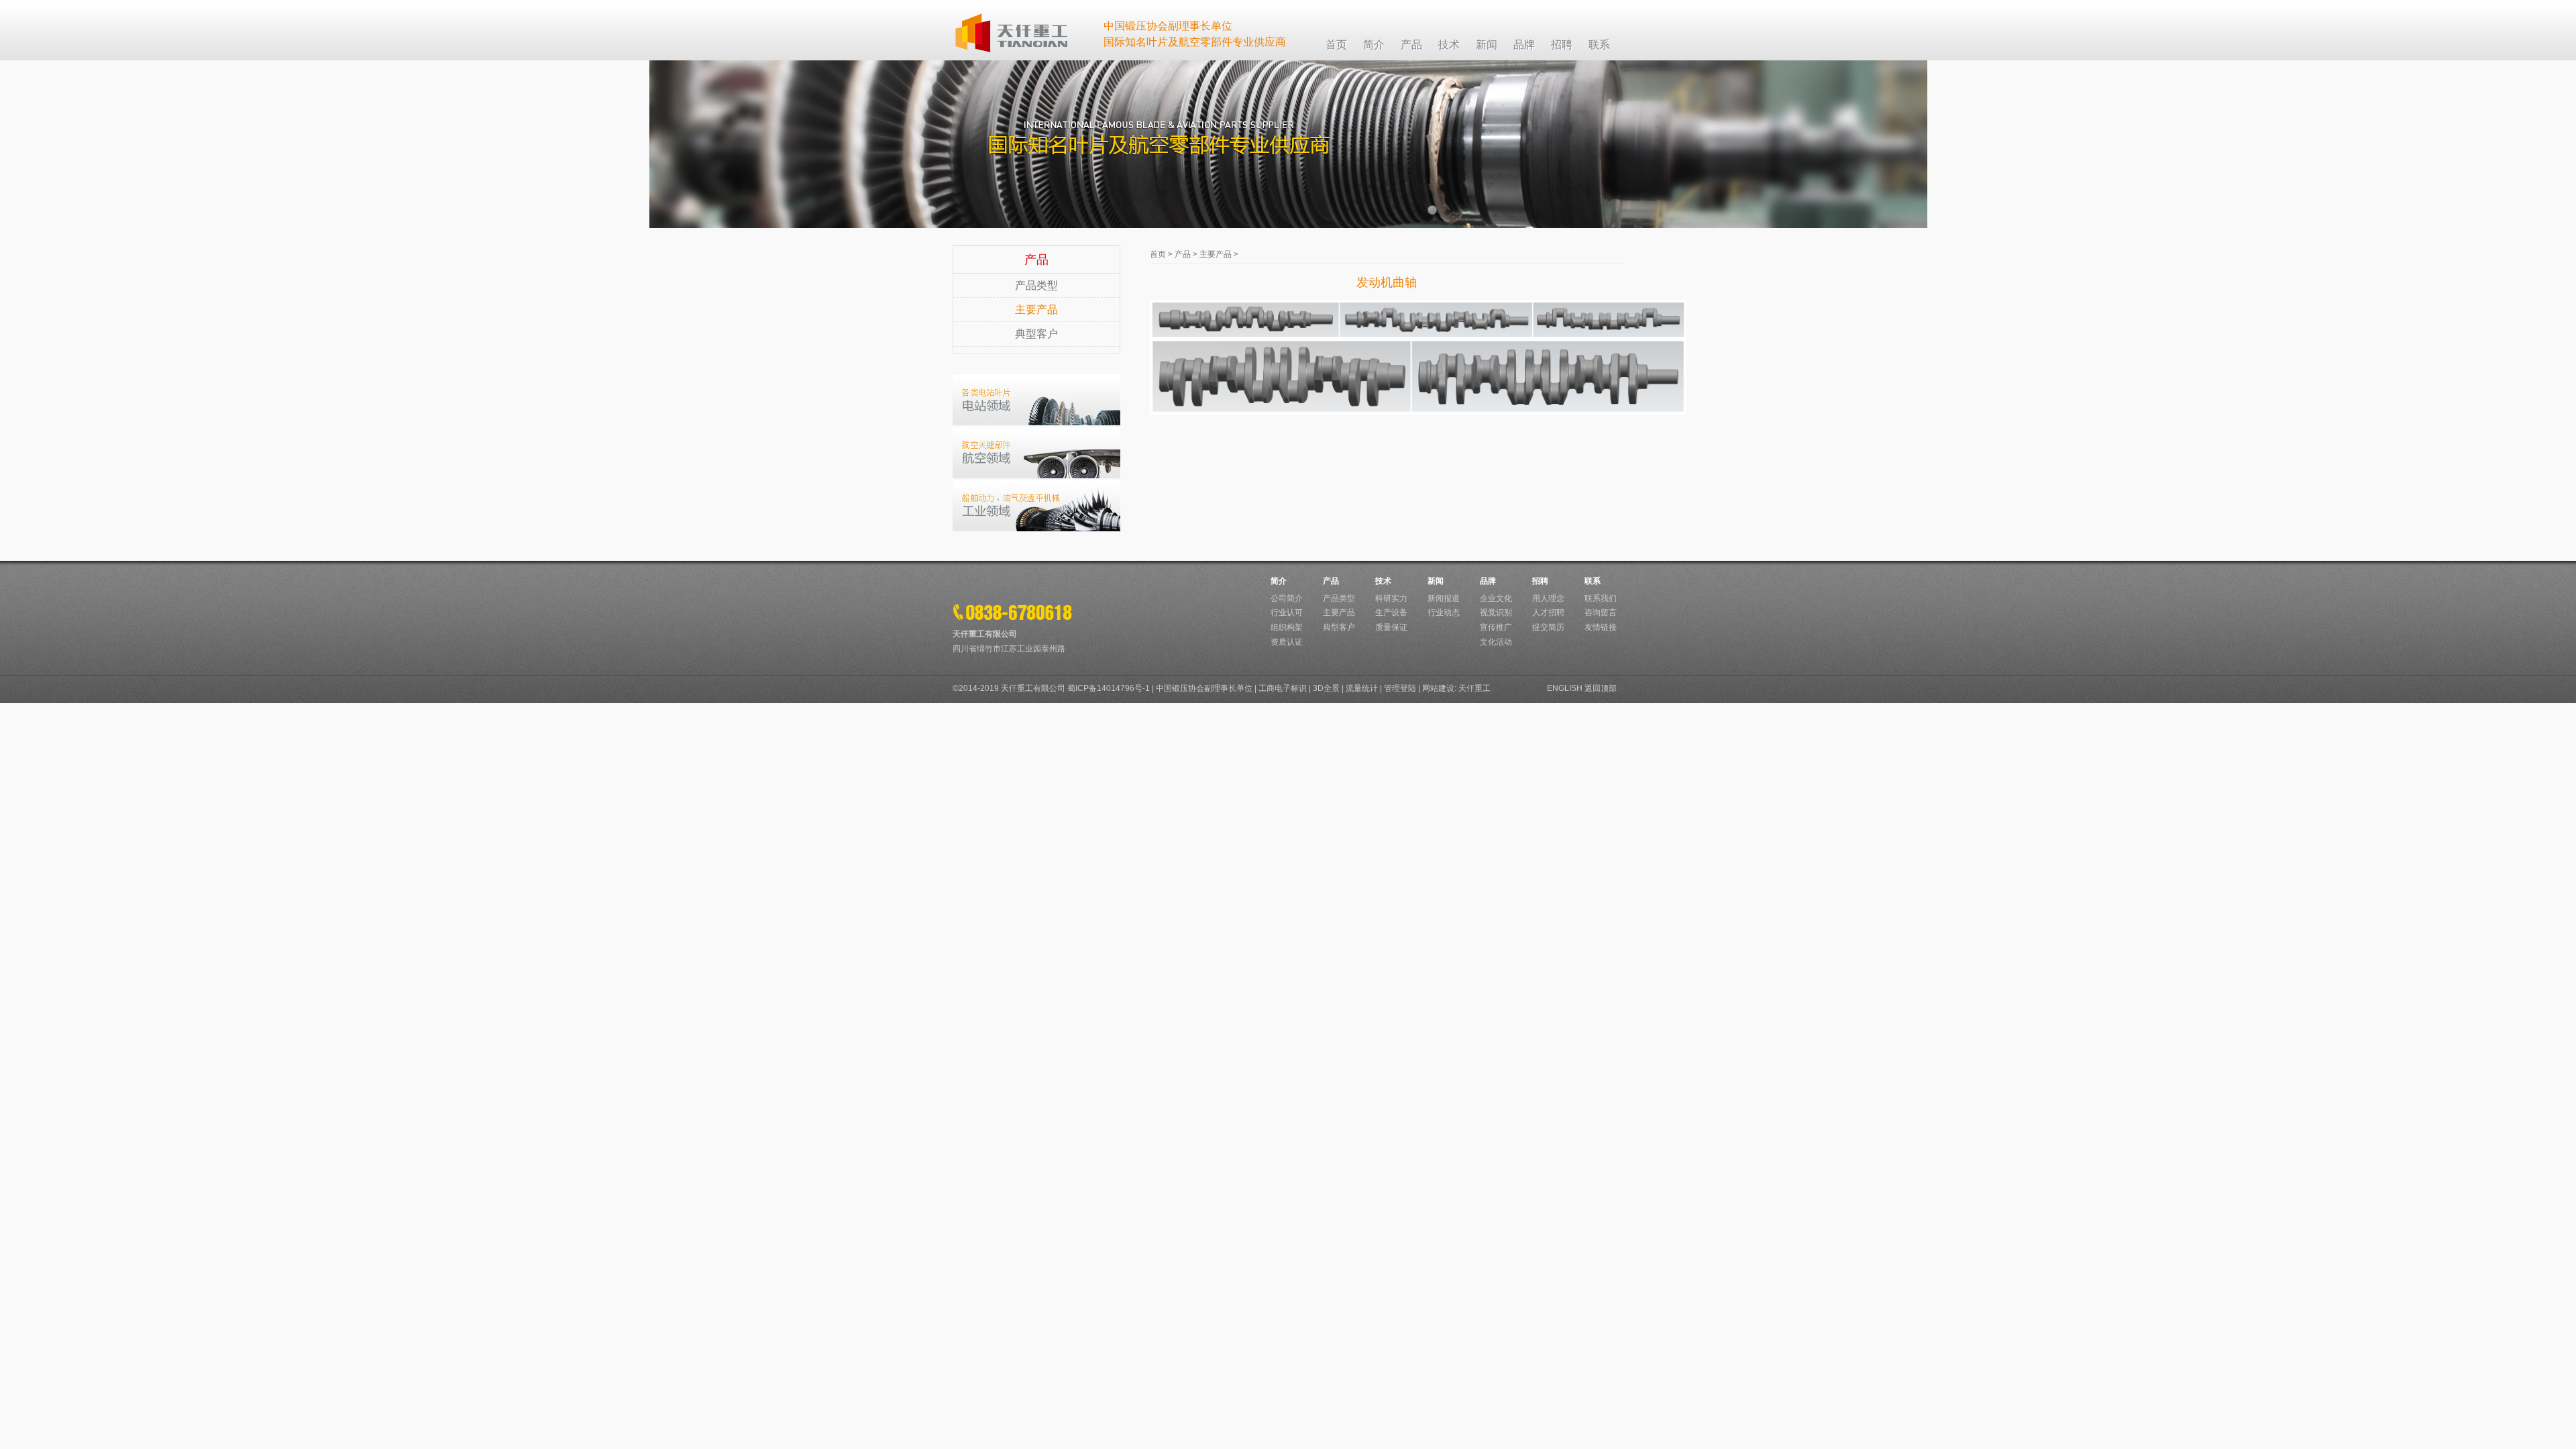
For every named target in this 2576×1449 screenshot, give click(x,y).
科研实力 (1391, 598)
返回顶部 (1601, 688)
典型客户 (1036, 334)
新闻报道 (1444, 598)
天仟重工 (1474, 688)
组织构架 (1287, 627)
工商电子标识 (1283, 688)
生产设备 (1391, 612)
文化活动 (1496, 642)
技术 (1383, 581)
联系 (1593, 581)
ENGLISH (1565, 688)
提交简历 (1548, 627)
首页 (1158, 254)
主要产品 (1036, 310)
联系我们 (1601, 598)
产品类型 (1036, 285)
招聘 (1540, 581)
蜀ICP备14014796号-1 (1109, 688)
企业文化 (1496, 598)
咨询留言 (1601, 612)
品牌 (1488, 581)
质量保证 (1391, 627)
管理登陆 (1400, 688)
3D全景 (1326, 688)
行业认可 (1287, 612)
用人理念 (1548, 598)
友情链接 (1601, 627)
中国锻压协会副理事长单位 (1204, 688)
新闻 (1436, 581)
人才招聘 (1548, 612)
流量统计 (1362, 688)
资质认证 (1287, 642)
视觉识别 (1496, 612)
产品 (1183, 254)
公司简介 (1287, 598)
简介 (1279, 581)
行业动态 (1444, 612)
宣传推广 (1496, 627)
